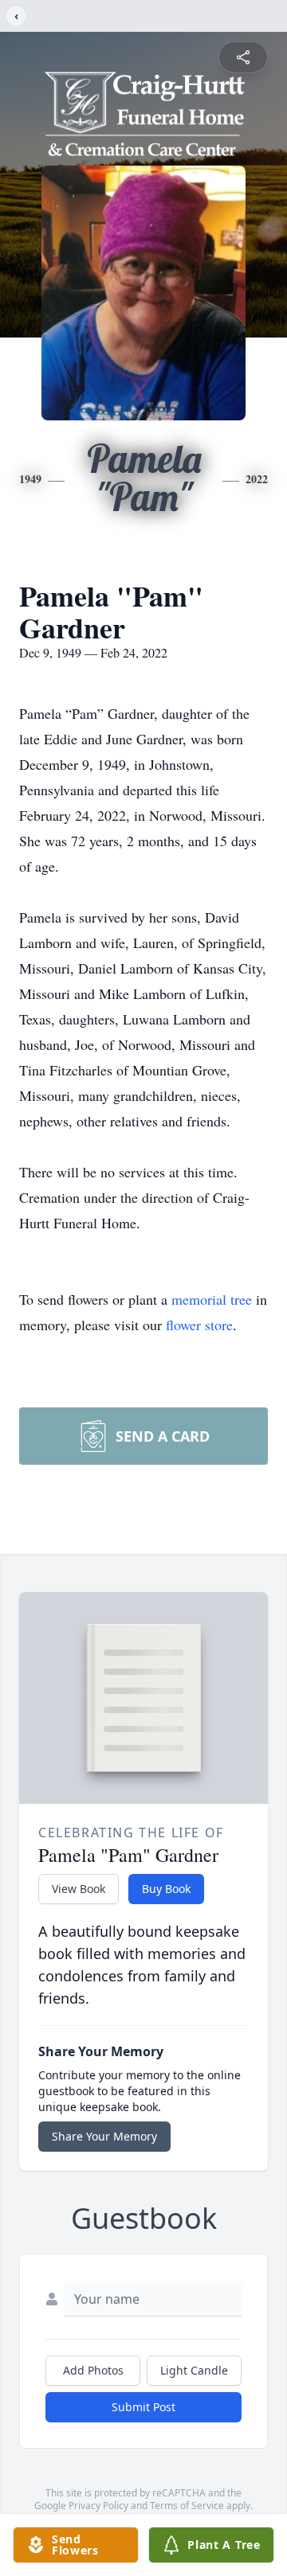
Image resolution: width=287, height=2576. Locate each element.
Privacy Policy (98, 2506)
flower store (199, 1325)
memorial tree (212, 1299)
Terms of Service (187, 2506)
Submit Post (143, 2407)
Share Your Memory (104, 2136)
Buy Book (166, 1889)
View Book (79, 1889)
